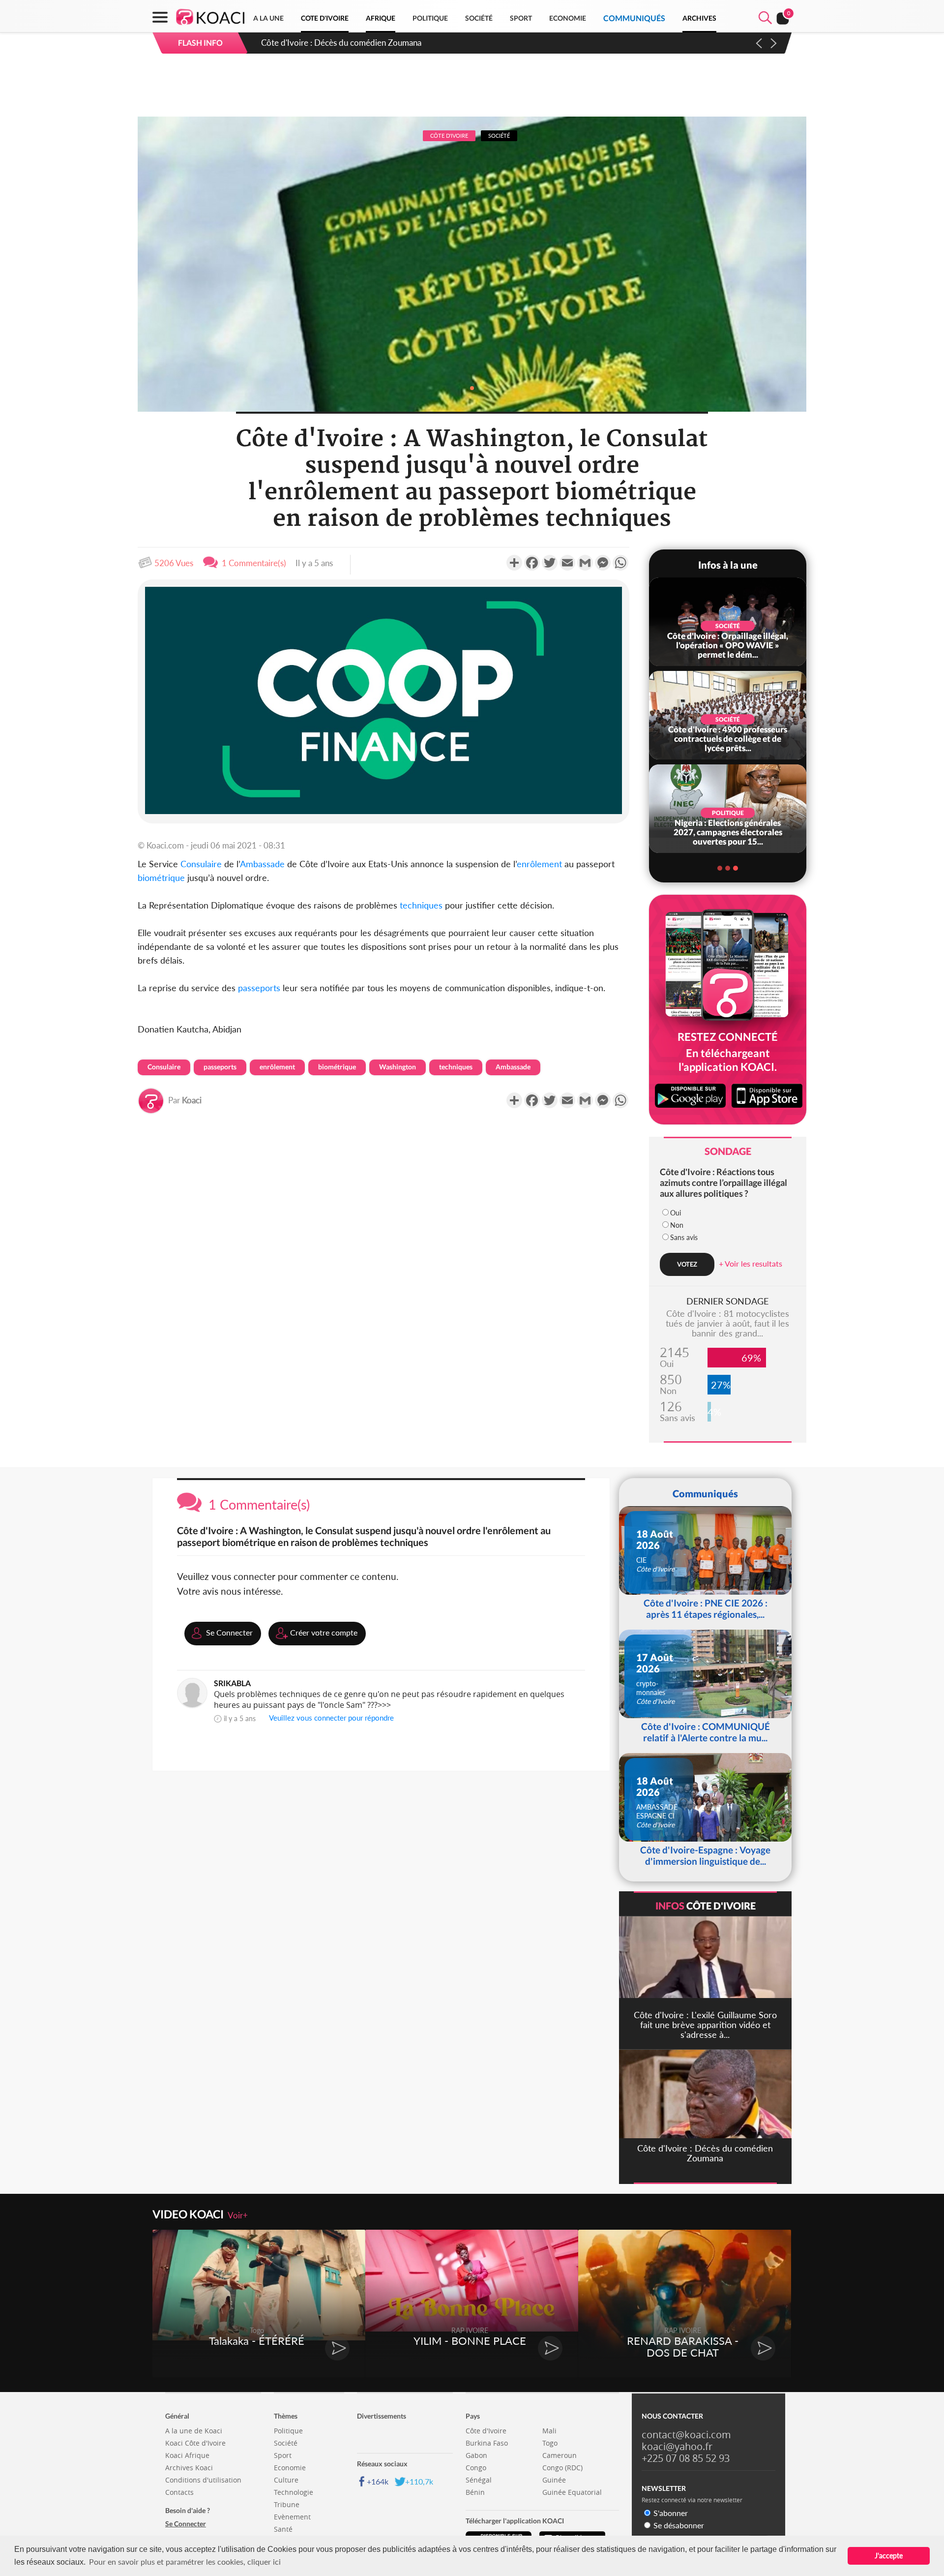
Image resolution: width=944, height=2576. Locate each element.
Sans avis (684, 1237)
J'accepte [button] (889, 2556)
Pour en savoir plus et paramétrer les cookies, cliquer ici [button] (185, 2561)
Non (677, 1225)
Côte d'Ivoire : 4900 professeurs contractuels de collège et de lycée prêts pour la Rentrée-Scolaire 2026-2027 (460, 43)
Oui (676, 1213)
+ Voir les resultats (751, 1263)
